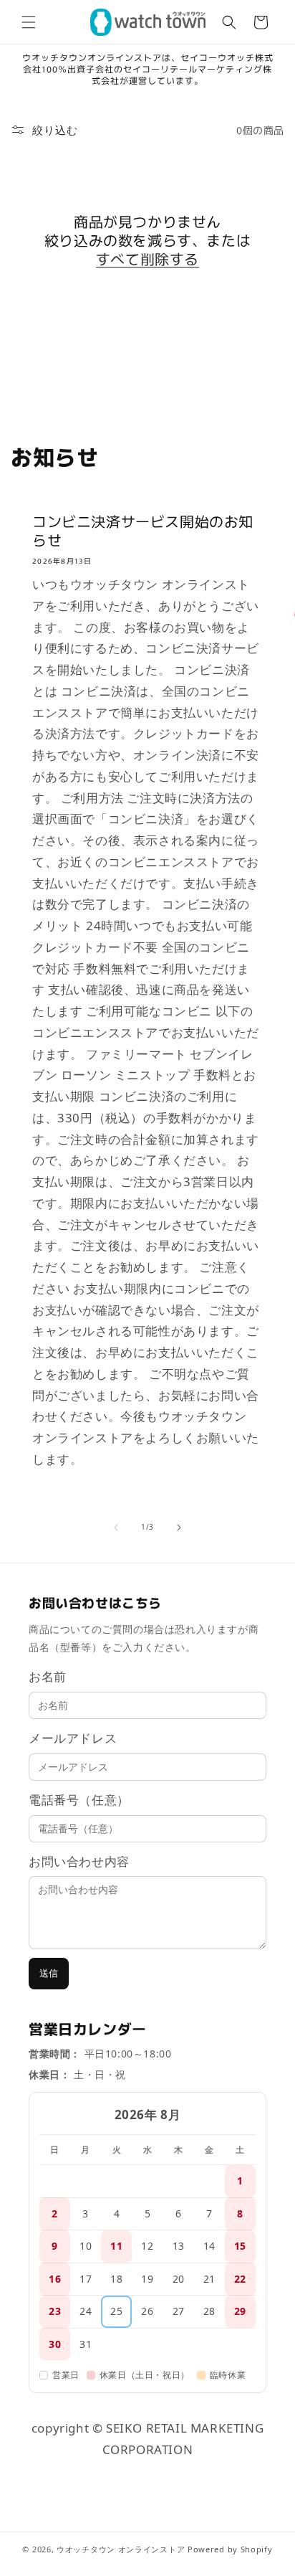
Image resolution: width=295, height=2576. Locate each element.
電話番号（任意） (79, 1800)
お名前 (48, 1676)
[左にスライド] (116, 1528)
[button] (29, 22)
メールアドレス (73, 1738)
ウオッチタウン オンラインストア (121, 2549)
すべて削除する (147, 259)
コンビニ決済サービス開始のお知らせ (143, 531)
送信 (49, 1973)
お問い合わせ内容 (79, 1861)
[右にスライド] (179, 1528)
